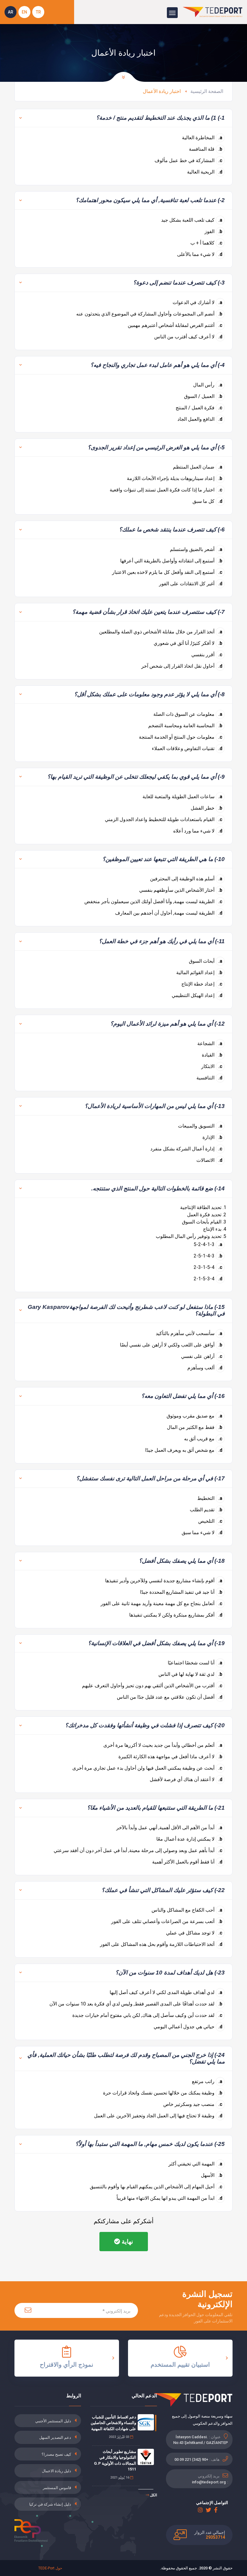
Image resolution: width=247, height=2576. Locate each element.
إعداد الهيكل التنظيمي (197, 995)
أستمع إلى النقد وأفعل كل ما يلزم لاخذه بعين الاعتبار (167, 572)
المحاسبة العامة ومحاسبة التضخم (185, 726)
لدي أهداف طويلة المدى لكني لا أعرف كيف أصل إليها (166, 1992)
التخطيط (210, 1498)
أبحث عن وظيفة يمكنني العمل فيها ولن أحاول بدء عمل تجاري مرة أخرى (147, 1768)
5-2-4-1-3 (208, 1244)
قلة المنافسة (206, 149)
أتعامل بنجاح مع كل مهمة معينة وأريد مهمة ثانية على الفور (161, 1603)
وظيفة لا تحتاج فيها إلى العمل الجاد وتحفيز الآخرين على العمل (158, 2116)
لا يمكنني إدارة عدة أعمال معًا (189, 1839)
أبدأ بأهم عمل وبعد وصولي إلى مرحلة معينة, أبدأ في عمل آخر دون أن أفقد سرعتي (138, 1850)
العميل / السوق (203, 396)
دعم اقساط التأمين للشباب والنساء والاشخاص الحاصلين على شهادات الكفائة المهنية (113, 2423)
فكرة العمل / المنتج (199, 408)
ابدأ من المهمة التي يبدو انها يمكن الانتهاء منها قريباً (169, 2198)
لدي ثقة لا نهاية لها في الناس (190, 1674)
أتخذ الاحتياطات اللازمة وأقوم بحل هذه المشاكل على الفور (161, 1944)
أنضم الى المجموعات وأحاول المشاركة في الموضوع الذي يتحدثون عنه (149, 314)
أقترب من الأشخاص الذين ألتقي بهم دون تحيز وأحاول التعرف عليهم (152, 1686)
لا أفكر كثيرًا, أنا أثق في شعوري (188, 643)
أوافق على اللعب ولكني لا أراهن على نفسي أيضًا (171, 1345)
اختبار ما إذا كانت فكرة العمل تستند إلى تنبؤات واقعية (166, 490)
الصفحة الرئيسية (207, 91)
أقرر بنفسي (207, 655)
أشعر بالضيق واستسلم (196, 549)
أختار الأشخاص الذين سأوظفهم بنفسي (181, 890)
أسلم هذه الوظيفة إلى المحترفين (186, 879)
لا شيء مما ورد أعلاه (198, 831)
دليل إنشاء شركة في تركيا (50, 2504)
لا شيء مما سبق (202, 1533)
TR (38, 12)
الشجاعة (210, 1043)
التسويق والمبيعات (200, 1126)
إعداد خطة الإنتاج (202, 984)
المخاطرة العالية (202, 138)
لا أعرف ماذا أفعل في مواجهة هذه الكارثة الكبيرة (170, 1757)
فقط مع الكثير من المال (195, 1427)
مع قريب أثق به (203, 1439)
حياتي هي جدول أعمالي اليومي (188, 2027)
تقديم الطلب (206, 1510)
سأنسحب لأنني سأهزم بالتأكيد (189, 1333)
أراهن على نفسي (202, 1356)
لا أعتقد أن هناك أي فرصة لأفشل (186, 1779)
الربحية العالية (205, 172)
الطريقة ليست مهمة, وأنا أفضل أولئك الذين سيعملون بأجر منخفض (153, 902)
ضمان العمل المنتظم (198, 467)
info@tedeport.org (209, 2482)
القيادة (212, 1055)
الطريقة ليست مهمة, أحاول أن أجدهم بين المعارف (169, 913)
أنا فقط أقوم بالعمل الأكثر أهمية (187, 1862)
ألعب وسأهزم (205, 1368)
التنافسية (209, 1078)
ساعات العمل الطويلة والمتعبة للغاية (182, 797)
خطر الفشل (206, 808)
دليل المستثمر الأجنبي (53, 2421)
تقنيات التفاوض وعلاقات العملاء (187, 748)
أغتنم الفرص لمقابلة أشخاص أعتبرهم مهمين (175, 325)
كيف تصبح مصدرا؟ (56, 2454)
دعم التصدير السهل (55, 2438)
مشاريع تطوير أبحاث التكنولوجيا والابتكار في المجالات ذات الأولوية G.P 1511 (115, 2461)
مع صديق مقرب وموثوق (194, 1416)
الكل (153, 2495)
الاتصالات (209, 1160)
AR (11, 12)
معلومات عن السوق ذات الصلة (188, 714)
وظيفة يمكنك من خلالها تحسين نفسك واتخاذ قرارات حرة (163, 2093)
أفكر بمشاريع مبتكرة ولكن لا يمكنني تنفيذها (176, 1615)
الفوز (213, 231)
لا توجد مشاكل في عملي (194, 1933)
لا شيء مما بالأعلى (200, 254)
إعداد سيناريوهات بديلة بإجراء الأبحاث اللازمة (175, 478)
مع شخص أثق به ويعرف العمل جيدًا (184, 1450)
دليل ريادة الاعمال (56, 2471)
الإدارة (212, 1137)
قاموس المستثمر (57, 2488)
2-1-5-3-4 (208, 1279)
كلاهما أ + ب (206, 243)
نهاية (127, 2242)
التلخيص (210, 1521)
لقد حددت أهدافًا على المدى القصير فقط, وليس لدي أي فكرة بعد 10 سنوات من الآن (136, 2004)
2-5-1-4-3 (208, 1256)
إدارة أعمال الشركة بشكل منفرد (186, 1149)
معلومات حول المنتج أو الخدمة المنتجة (181, 737)
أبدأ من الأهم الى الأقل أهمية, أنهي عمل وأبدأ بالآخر (169, 1828)
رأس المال (208, 385)
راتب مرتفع (207, 2081)
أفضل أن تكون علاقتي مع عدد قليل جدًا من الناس (170, 1697)
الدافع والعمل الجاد (200, 419)
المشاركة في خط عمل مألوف (188, 160)
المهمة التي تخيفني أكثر (195, 2164)
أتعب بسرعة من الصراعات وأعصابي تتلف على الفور (167, 1921)
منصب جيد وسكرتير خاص (193, 2104)
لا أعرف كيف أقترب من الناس (188, 337)
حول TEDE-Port (50, 2568)
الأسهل (212, 2175)
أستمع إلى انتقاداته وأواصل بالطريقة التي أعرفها (171, 561)
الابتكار (212, 1066)
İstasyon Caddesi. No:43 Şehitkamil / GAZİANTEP (201, 2440)
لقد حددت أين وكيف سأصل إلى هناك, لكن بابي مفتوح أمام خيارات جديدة (147, 2015)
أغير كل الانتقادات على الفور (191, 584)
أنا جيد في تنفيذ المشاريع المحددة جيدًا (181, 1592)
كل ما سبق (207, 501)
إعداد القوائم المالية (199, 973)
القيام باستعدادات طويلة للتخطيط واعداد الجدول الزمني (164, 819)
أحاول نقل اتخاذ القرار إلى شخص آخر (182, 666)
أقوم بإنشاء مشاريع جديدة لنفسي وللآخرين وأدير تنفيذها (164, 1581)
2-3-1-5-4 (208, 1267)
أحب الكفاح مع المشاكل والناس (187, 1910)
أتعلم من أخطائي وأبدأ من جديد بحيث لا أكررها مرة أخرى (163, 1745)
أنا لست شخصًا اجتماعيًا (195, 1663)
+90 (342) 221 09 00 (191, 2459)
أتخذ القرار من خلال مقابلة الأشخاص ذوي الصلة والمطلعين (161, 632)
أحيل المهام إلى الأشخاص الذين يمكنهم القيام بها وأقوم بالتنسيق (156, 2187)
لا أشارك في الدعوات (197, 302)
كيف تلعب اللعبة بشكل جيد (192, 220)
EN (24, 12)
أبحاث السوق (206, 961)
